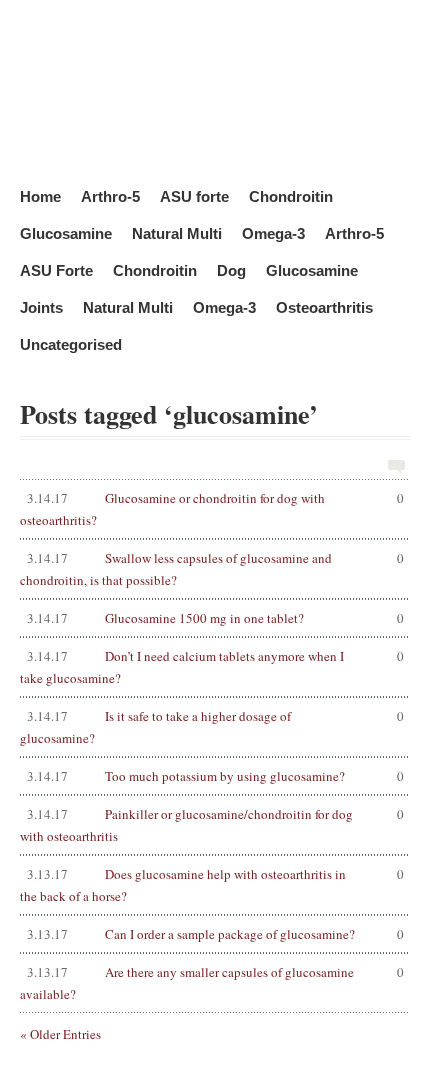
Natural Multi (177, 232)
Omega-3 (273, 232)
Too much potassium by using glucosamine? (215, 776)
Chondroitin (291, 195)
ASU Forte (56, 269)
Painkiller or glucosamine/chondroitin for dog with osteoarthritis (212, 825)
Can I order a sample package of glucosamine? (215, 934)
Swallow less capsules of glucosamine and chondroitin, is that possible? (212, 569)
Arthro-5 (110, 195)
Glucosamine (66, 232)
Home (40, 195)
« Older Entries (60, 1034)
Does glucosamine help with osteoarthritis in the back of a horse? (212, 885)
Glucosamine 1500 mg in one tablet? (215, 618)
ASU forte (194, 195)
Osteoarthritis (324, 306)
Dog (231, 269)
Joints (41, 306)
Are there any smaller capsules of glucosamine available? (212, 983)
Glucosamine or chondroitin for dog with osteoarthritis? (212, 509)
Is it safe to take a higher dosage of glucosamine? (212, 727)
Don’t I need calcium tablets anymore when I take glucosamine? (212, 667)
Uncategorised (71, 343)
